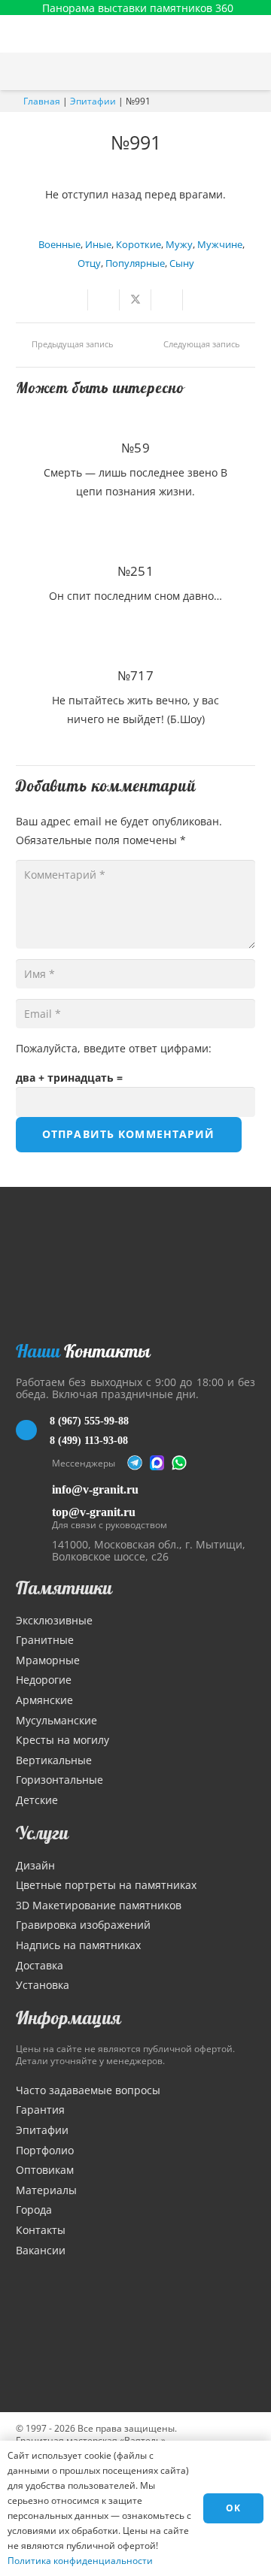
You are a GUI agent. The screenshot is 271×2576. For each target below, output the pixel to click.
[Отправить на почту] (72, 300)
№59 (135, 448)
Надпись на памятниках (78, 1945)
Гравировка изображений (83, 1925)
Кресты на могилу (62, 1740)
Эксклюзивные (54, 1620)
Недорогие (44, 1680)
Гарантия (40, 2110)
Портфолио (45, 2150)
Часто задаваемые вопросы (88, 2090)
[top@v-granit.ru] (34, 1516)
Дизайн (35, 1865)
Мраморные (48, 1660)
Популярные (135, 263)
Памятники (64, 1588)
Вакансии (41, 2250)
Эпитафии (93, 101)
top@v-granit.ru (94, 1512)
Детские (37, 1800)
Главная (42, 101)
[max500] (157, 1463)
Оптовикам (45, 2170)
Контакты (41, 2230)
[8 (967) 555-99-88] (33, 1430)
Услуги (42, 1833)
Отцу (89, 263)
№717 (135, 675)
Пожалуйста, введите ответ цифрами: (114, 1048)
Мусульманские (56, 1720)
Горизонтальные (59, 1780)
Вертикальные (54, 1760)
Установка (43, 1985)
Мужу (179, 245)
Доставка (40, 1965)
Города (34, 2210)
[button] (252, 71)
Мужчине (220, 245)
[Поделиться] (104, 300)
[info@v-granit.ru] (34, 1489)
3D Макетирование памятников (99, 1905)
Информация (69, 2018)
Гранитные (45, 1640)
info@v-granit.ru (95, 1489)
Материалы (46, 2190)
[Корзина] (221, 71)
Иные (98, 245)
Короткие (139, 245)
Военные (59, 245)
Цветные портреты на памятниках (106, 1885)
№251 (135, 571)
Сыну (182, 263)
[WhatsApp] (179, 1463)
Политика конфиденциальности (80, 2561)
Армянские (44, 1700)
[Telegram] (135, 1463)
